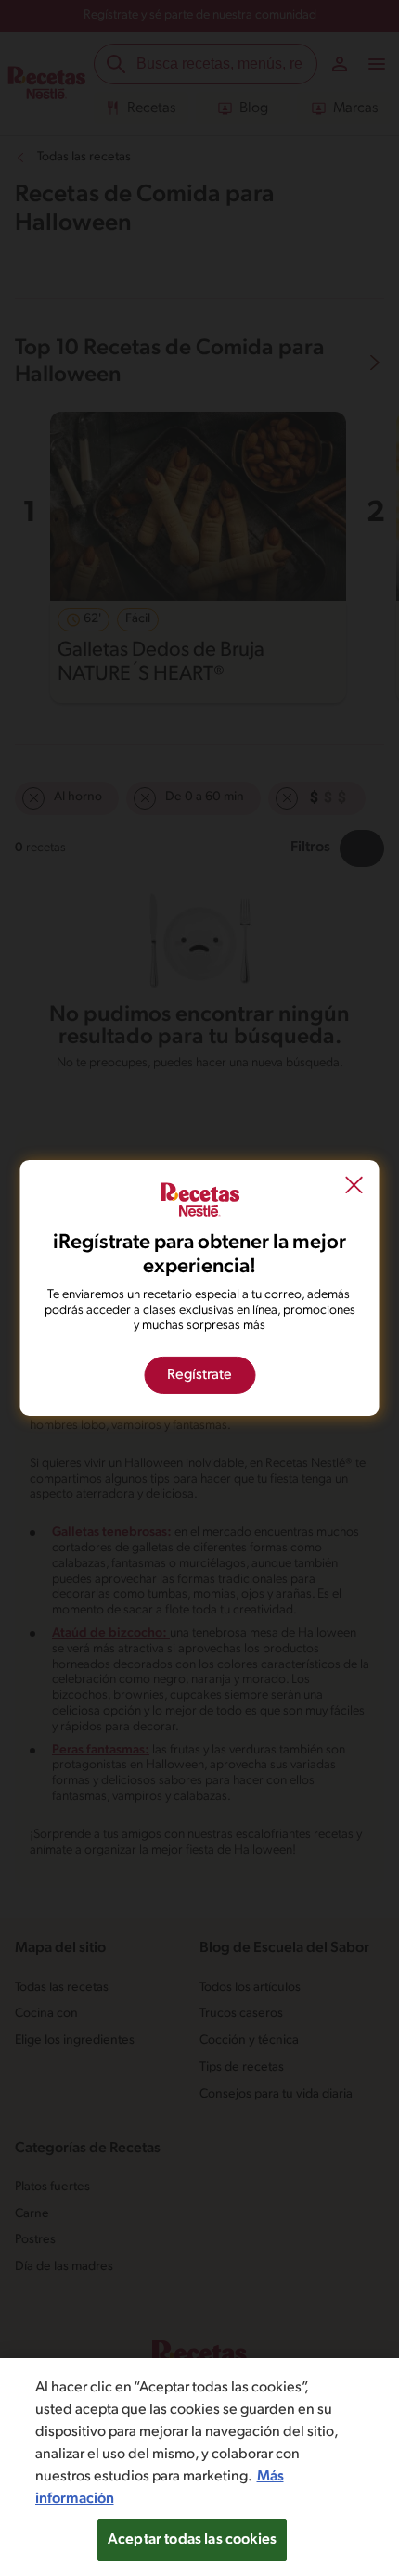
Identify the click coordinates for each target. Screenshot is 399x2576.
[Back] (354, 1187)
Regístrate (199, 1375)
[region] (199, 2467)
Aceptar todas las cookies (192, 2540)
